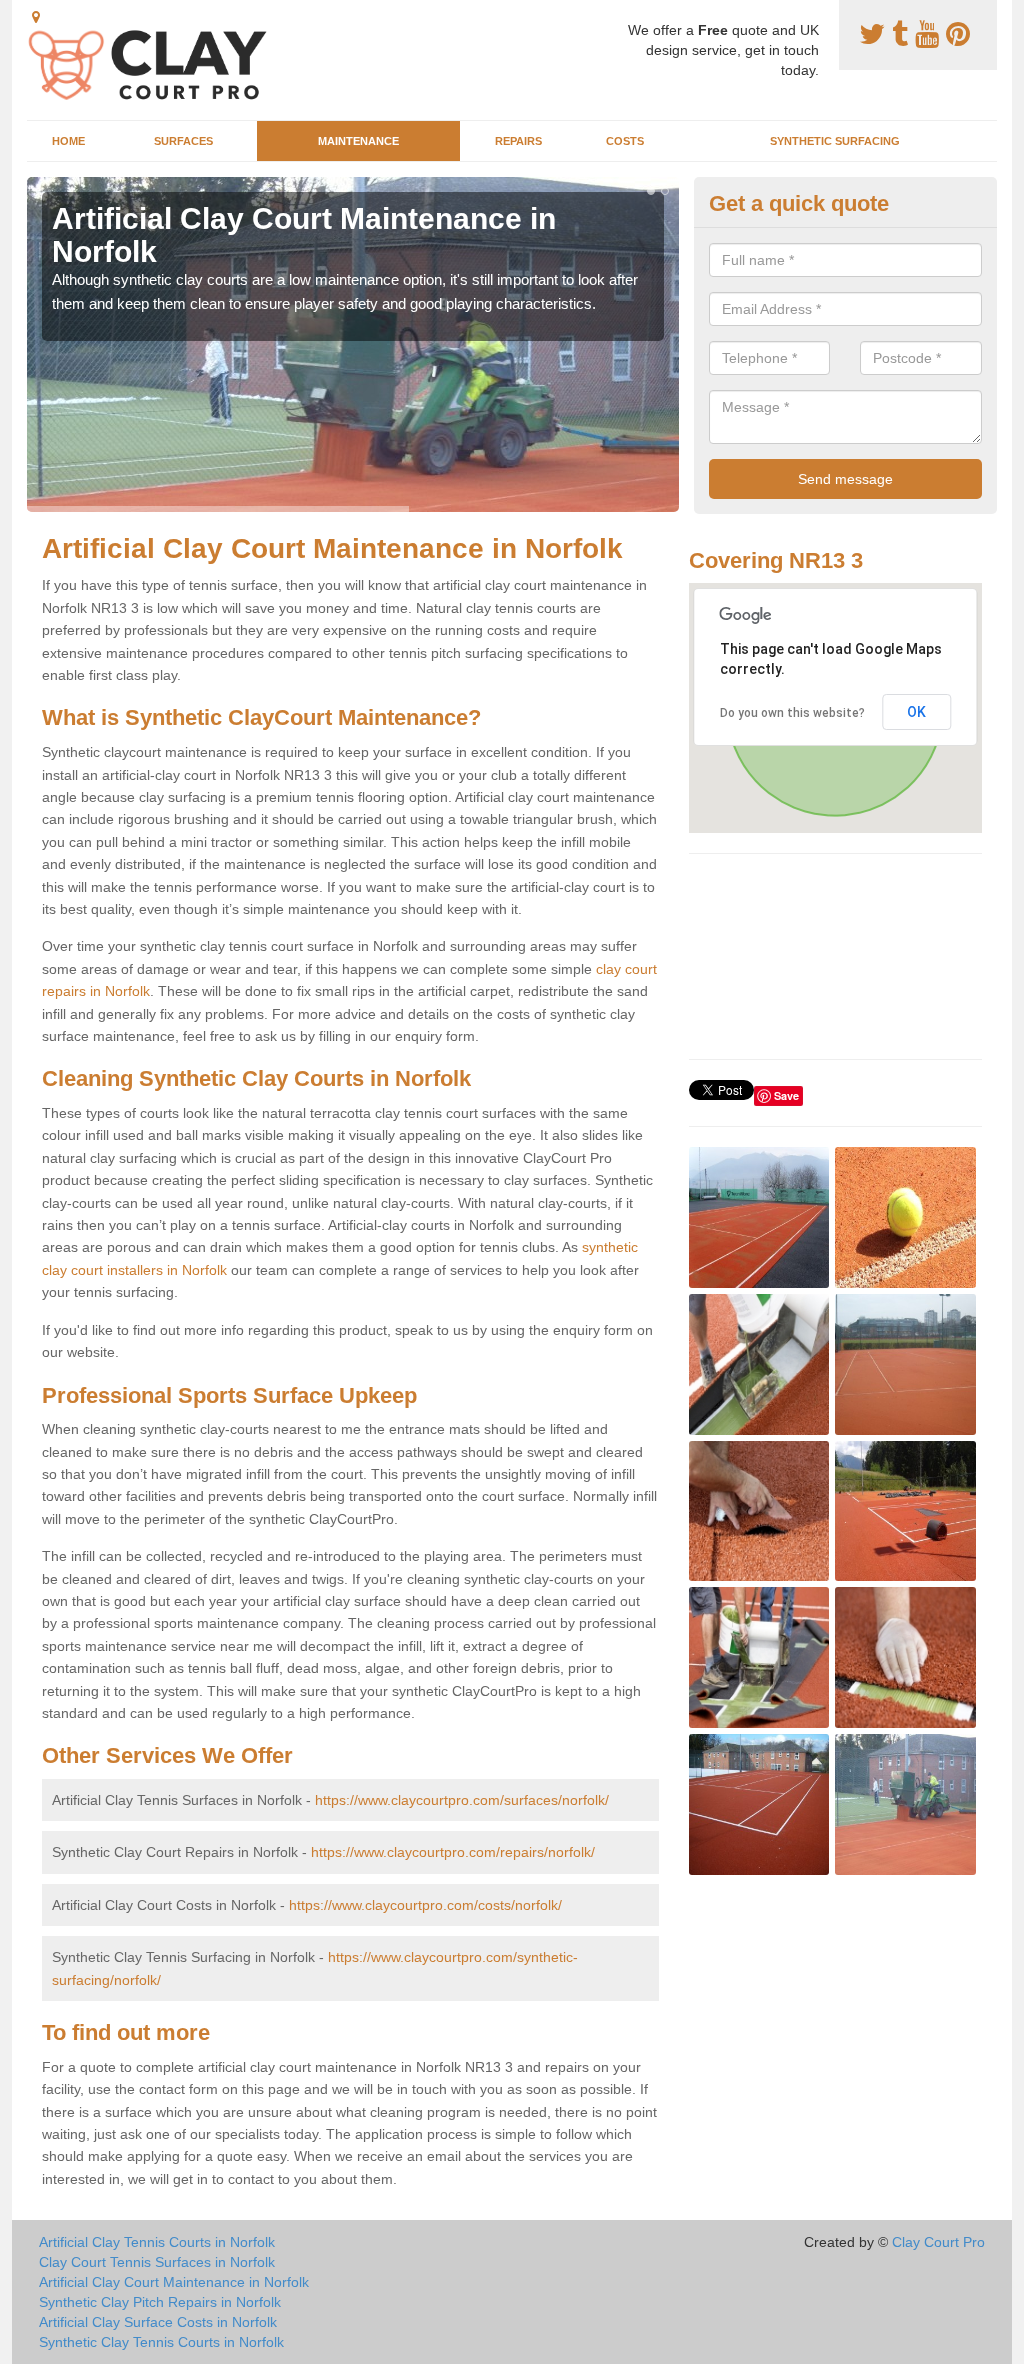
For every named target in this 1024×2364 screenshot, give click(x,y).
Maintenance (358, 141)
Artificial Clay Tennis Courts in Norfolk (157, 2242)
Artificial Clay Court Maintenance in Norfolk (174, 2282)
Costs (625, 141)
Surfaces (183, 141)
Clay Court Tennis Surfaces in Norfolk (157, 2262)
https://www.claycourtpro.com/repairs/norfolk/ (453, 1852)
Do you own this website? (792, 713)
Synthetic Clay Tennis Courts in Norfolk (161, 2342)
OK (916, 712)
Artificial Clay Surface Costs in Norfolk (158, 2322)
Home (68, 141)
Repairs (518, 141)
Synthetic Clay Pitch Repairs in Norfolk (160, 2302)
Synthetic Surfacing (835, 141)
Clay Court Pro (938, 2242)
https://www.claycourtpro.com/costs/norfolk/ (425, 1905)
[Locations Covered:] (36, 17)
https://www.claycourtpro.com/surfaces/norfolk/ (462, 1800)
